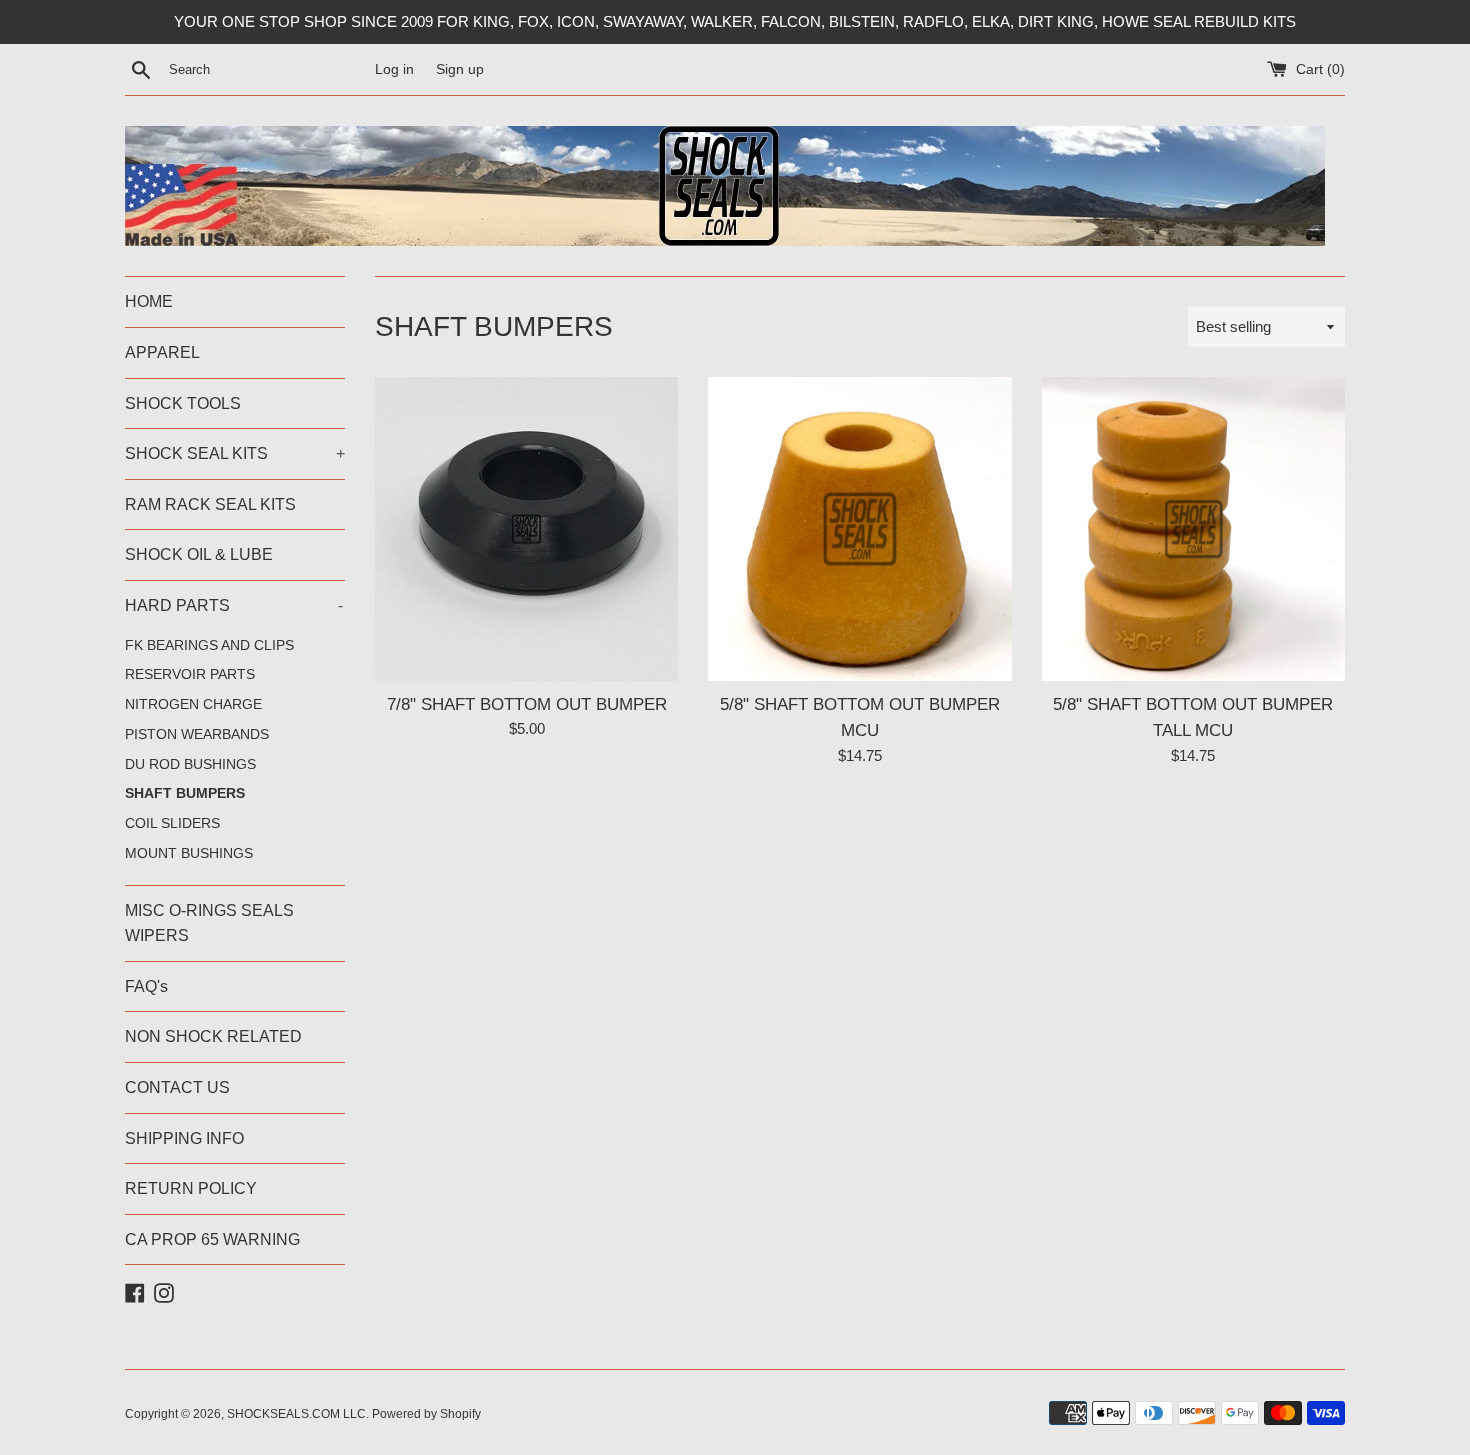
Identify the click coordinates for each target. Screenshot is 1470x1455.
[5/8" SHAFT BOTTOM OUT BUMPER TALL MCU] (1193, 528)
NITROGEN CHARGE (193, 704)
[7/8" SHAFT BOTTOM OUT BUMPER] (526, 528)
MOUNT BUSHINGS (189, 853)
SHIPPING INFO (184, 1138)
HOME (149, 301)
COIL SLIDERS (172, 823)
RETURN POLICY (191, 1188)
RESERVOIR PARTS (190, 674)
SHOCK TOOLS (183, 403)
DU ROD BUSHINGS (190, 764)
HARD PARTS (234, 605)
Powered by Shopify (426, 1414)
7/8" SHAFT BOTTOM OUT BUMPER (527, 704)
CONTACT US (177, 1087)
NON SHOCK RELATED (213, 1036)
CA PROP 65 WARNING (212, 1239)
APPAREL (162, 352)
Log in (394, 69)
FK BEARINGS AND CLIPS (209, 645)
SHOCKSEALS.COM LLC (296, 1414)
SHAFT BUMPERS (185, 793)
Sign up (460, 69)
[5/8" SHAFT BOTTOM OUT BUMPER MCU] (859, 528)
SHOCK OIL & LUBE (199, 554)
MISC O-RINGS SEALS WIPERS (209, 923)
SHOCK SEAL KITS (235, 453)
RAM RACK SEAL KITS (210, 504)
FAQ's (146, 986)
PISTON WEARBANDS (197, 734)
